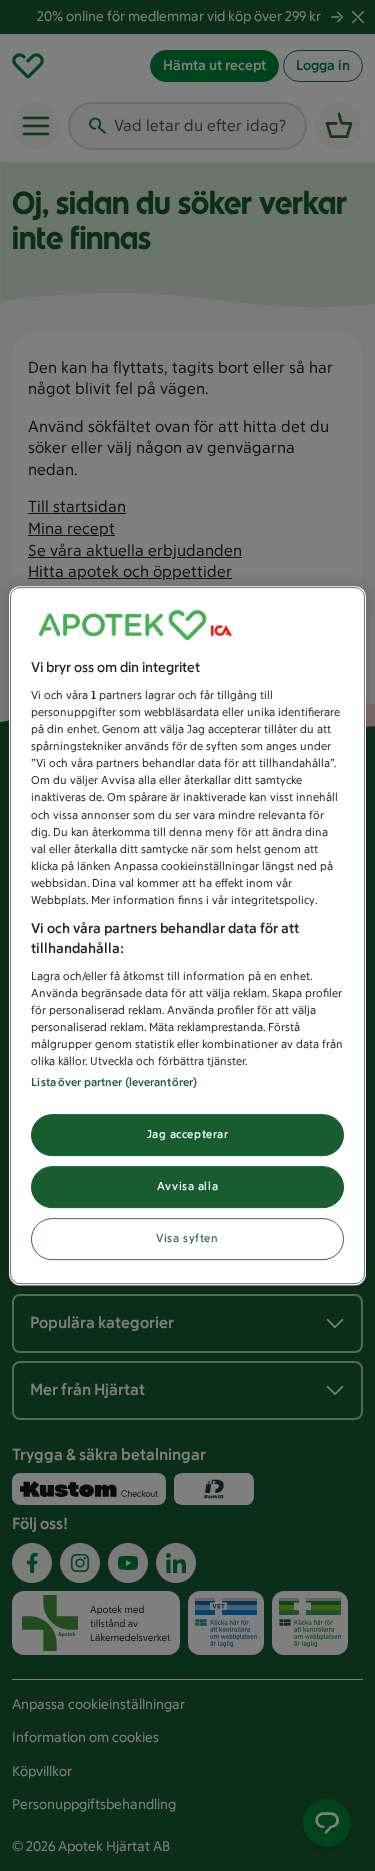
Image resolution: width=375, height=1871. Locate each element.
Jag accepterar (188, 1135)
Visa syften (187, 1238)
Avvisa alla (187, 1187)
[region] (187, 936)
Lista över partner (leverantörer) (114, 1083)
